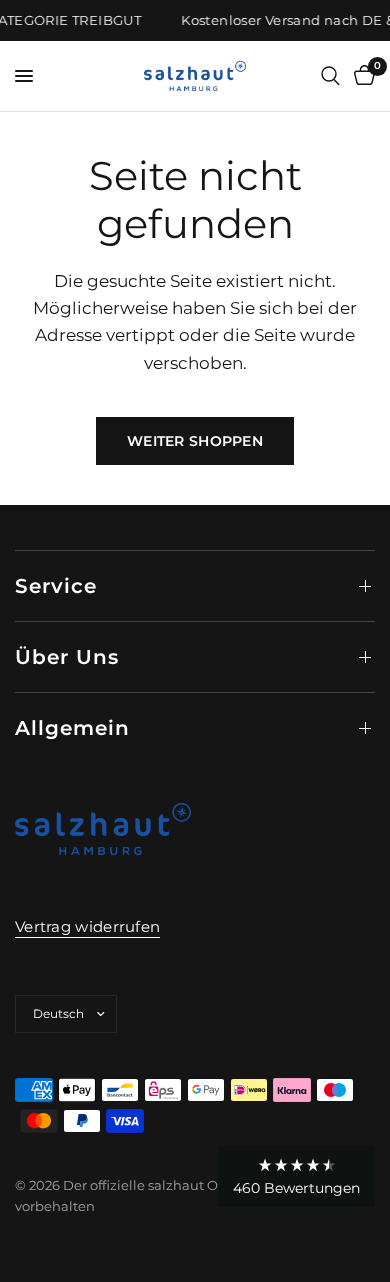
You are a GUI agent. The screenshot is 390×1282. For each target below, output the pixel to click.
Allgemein (72, 728)
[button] (296, 1176)
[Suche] (330, 76)
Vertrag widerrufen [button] (87, 926)
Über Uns (67, 657)
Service (56, 586)
